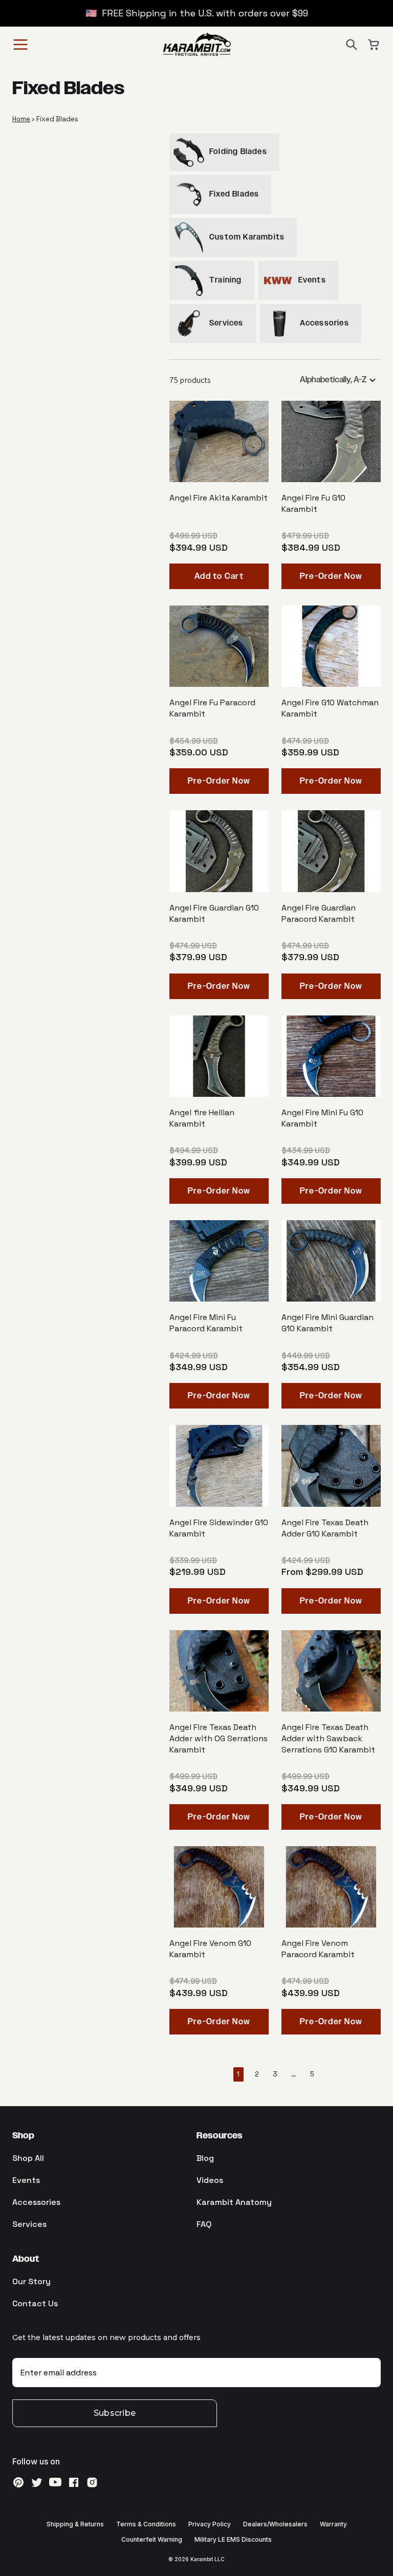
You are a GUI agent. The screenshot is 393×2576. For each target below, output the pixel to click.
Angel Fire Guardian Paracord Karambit (319, 913)
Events (26, 2180)
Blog (205, 2158)
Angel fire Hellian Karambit (202, 1118)
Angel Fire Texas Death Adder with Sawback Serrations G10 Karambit (328, 1738)
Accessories (36, 2202)
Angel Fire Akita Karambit (219, 498)
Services (29, 2224)
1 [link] (238, 2074)
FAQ (204, 2224)
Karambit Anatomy (234, 2202)
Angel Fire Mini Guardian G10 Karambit (327, 1323)
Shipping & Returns (75, 2524)
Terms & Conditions (146, 2524)
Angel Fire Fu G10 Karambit (313, 503)
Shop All (28, 2158)
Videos (210, 2180)
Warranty (333, 2524)
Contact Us (35, 2303)
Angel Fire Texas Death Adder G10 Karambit (325, 1528)
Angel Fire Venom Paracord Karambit (318, 1949)
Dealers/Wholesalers (275, 2524)
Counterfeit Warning (152, 2539)
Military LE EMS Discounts (233, 2539)
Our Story (31, 2281)
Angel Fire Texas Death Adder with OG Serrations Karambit (219, 1738)
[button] (352, 45)
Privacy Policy (210, 2524)
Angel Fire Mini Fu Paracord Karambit (206, 1323)
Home (21, 119)
